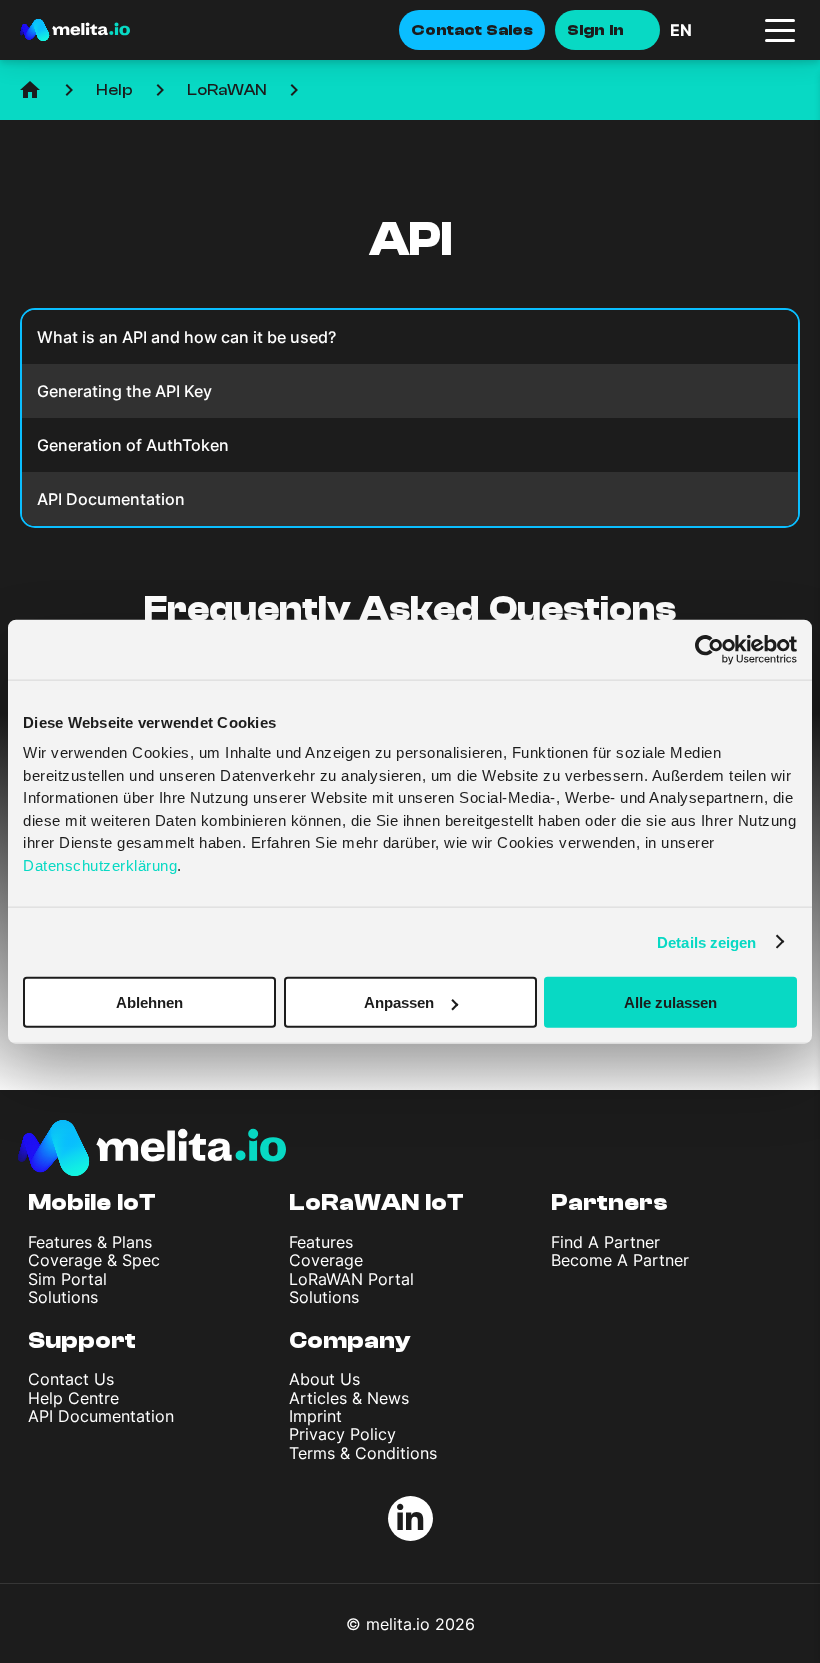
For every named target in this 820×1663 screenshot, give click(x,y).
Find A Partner (605, 1242)
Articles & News (349, 1398)
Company (350, 1340)
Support (82, 1340)
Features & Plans (90, 1242)
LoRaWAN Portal (351, 1279)
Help (114, 90)
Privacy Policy (342, 1434)
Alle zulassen (670, 1002)
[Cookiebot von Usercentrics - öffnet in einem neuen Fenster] (709, 649)
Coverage (326, 1260)
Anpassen (399, 1002)
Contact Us (71, 1379)
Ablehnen (149, 1002)
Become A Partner (620, 1260)
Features (321, 1242)
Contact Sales (472, 30)
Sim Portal (67, 1279)
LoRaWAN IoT (376, 1202)
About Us (324, 1379)
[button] (710, 30)
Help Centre (73, 1398)
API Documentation (101, 1416)
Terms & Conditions (363, 1453)
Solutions (63, 1297)
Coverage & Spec (94, 1260)
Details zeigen (706, 941)
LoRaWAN (227, 90)
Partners (609, 1202)
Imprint (315, 1416)
